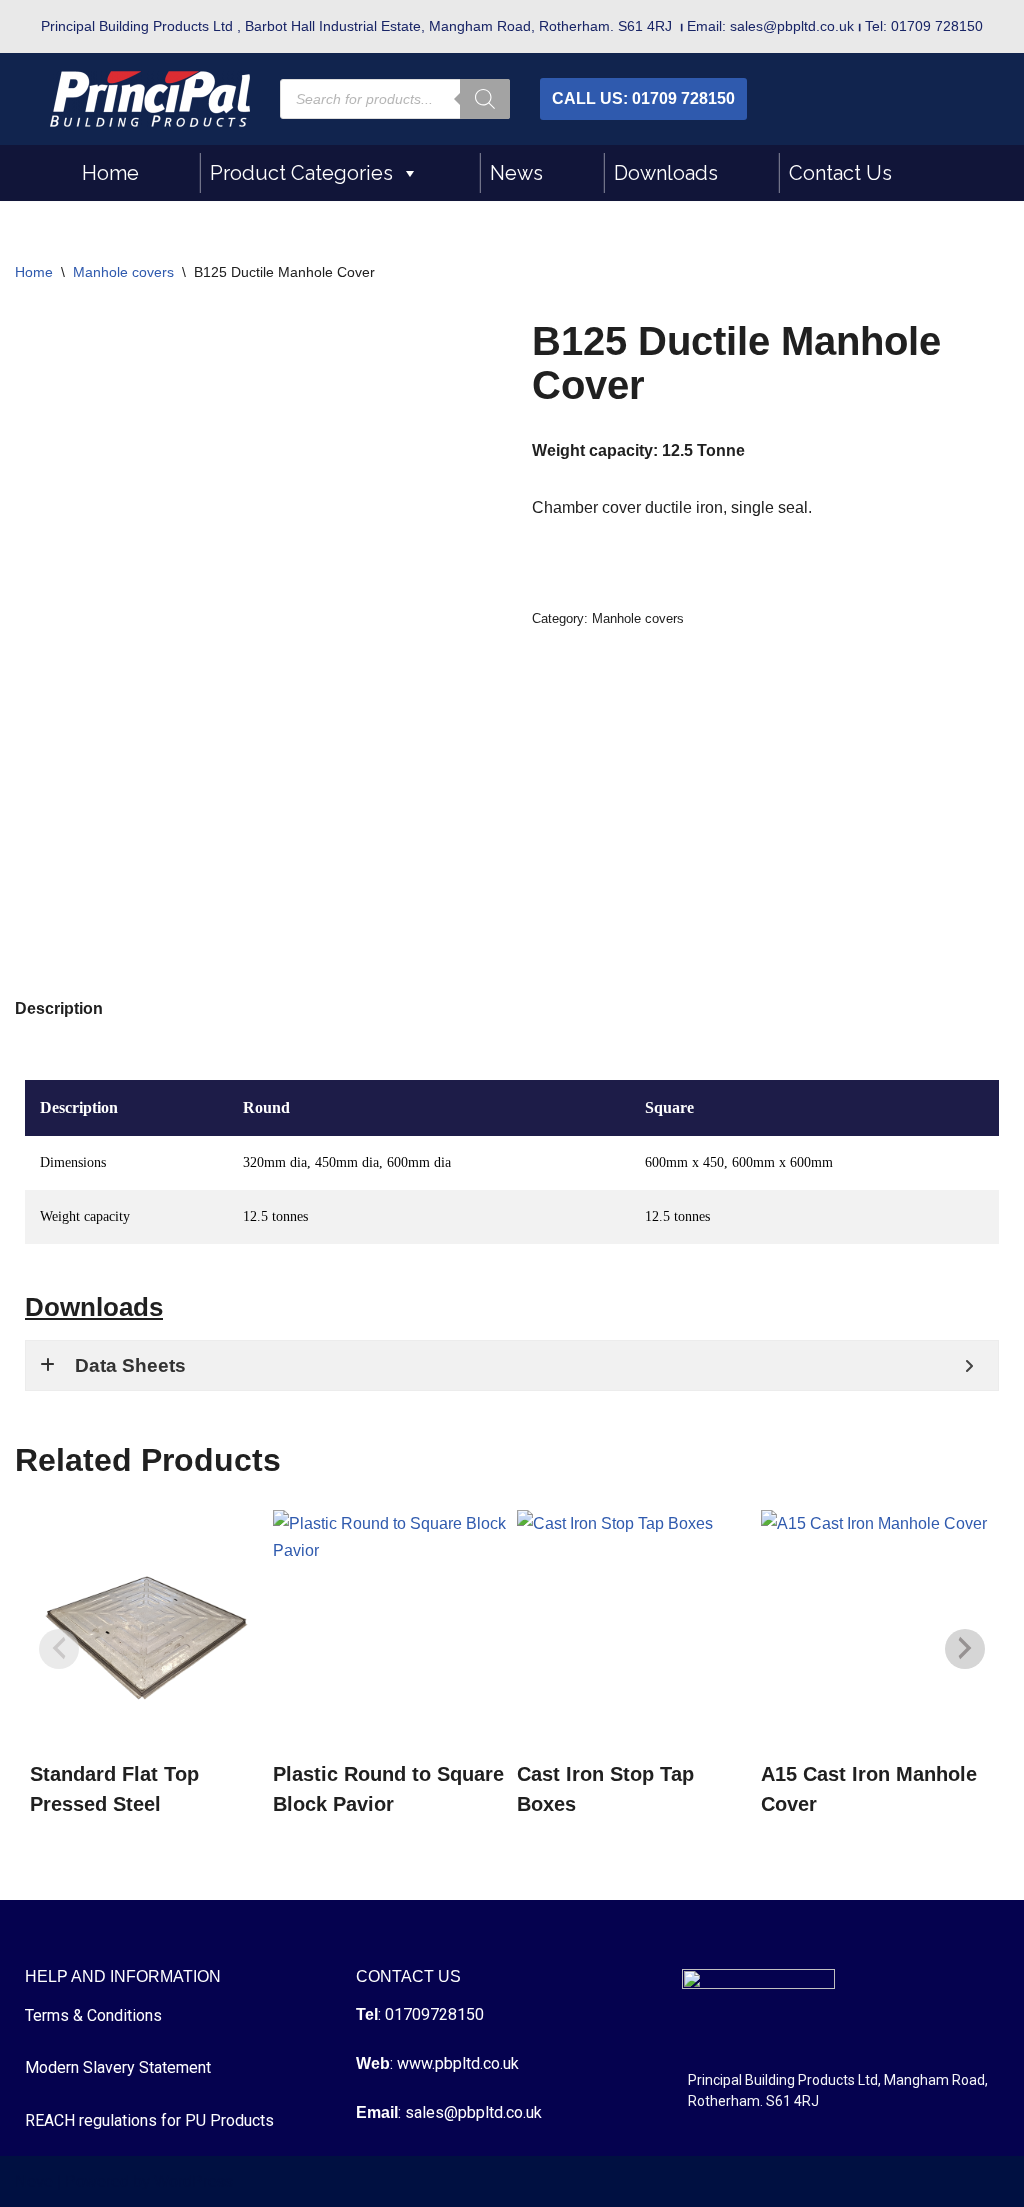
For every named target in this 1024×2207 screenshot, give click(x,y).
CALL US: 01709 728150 (643, 98)
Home (110, 173)
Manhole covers (123, 272)
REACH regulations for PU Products (149, 2120)
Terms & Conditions (93, 2015)
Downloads (666, 173)
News (516, 173)
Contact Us (840, 173)
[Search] (485, 99)
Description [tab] (59, 1008)
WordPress (193, 2181)
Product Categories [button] (301, 173)
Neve (34, 2181)
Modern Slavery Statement (118, 2067)
